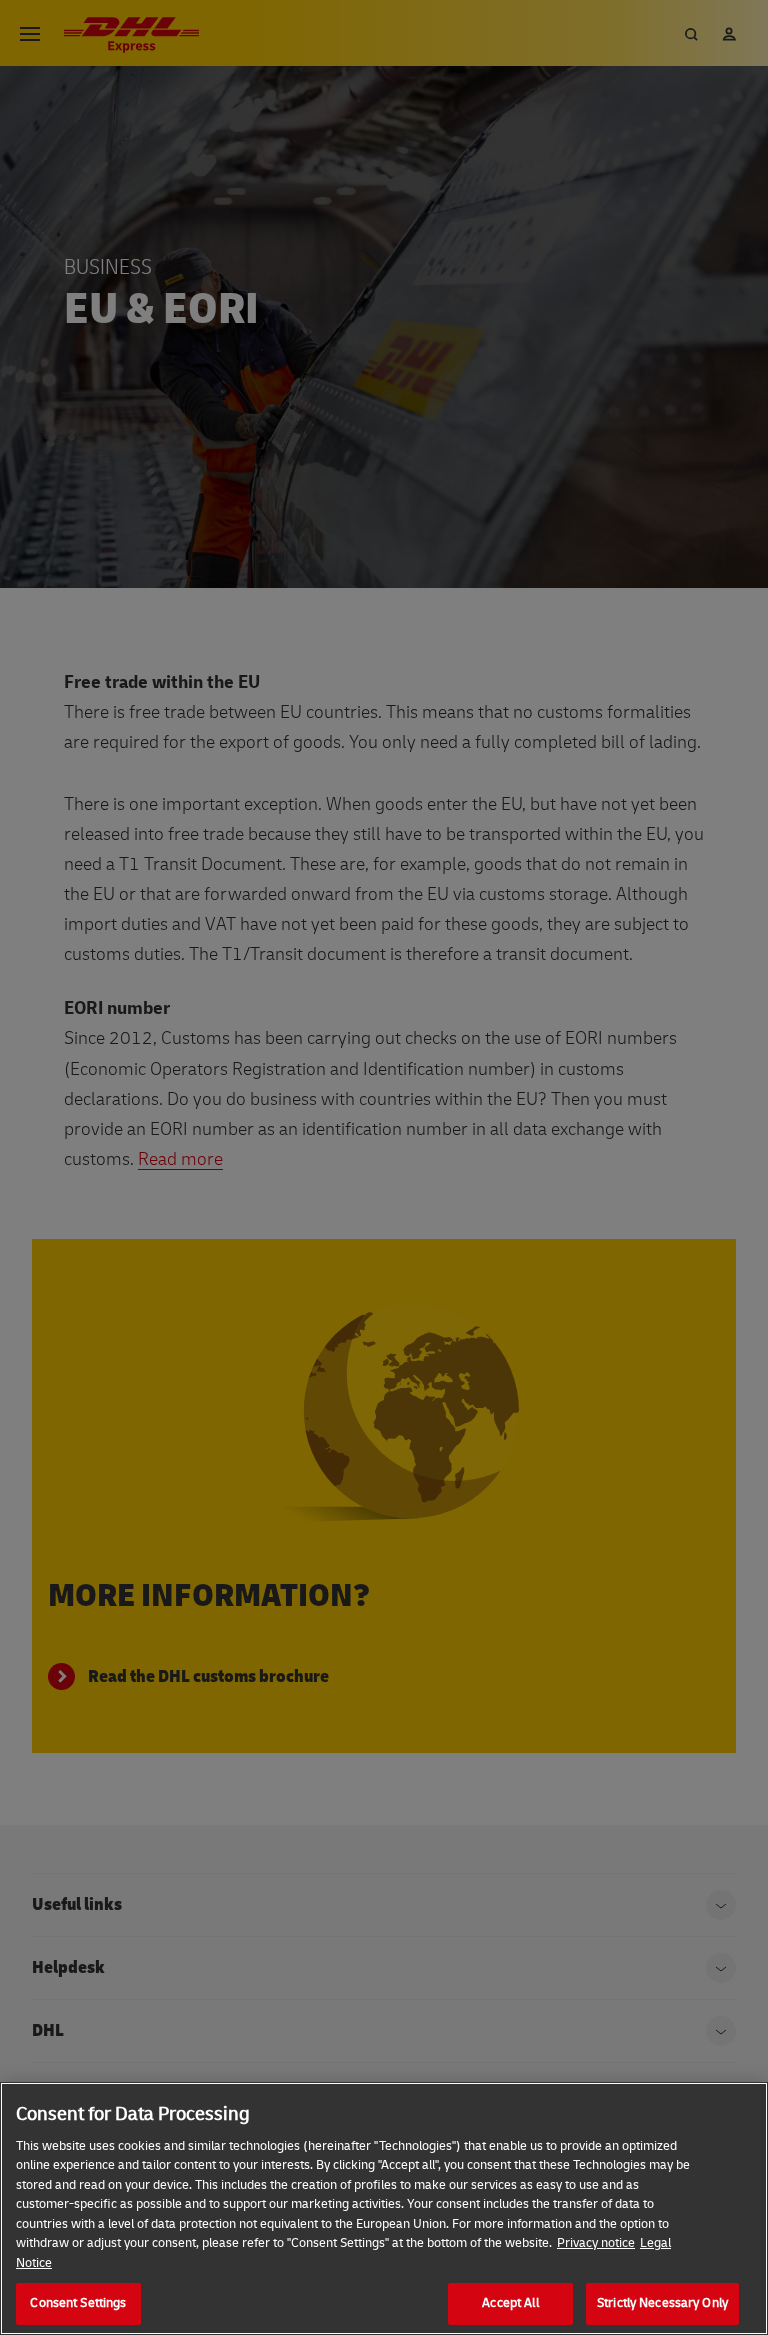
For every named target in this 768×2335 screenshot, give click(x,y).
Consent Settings (78, 2303)
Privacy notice (596, 2243)
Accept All (510, 2303)
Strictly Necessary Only (662, 2303)
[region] (384, 2208)
